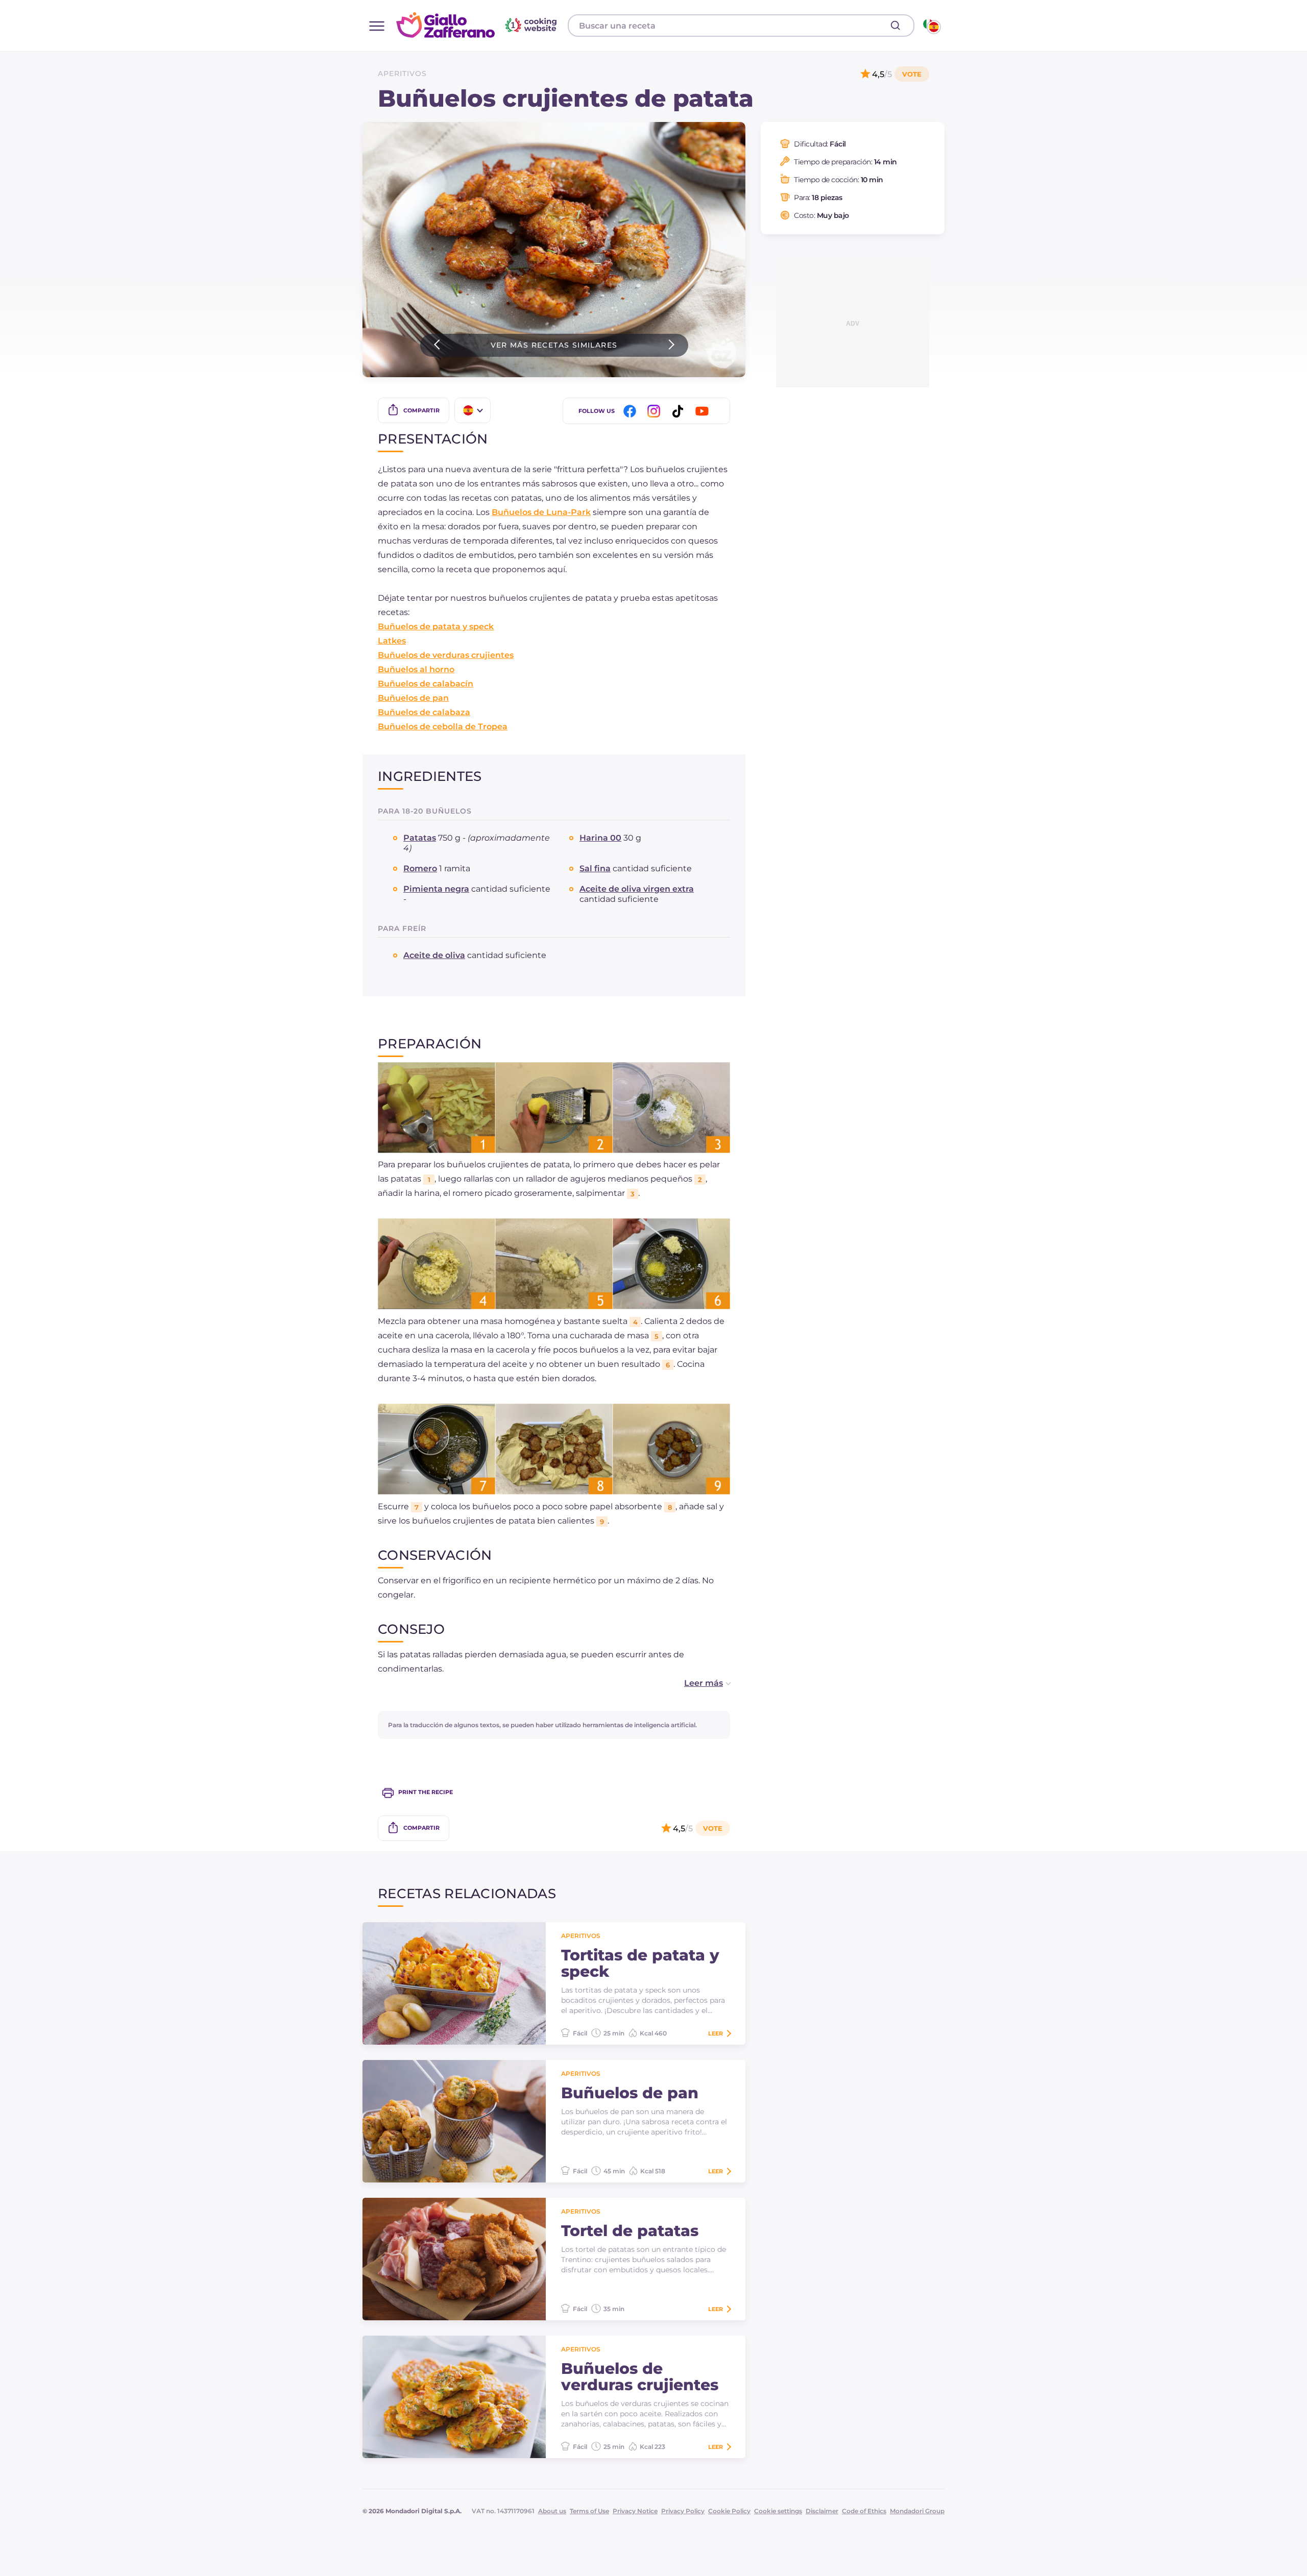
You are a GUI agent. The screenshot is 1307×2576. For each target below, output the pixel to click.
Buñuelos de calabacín (426, 684)
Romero (420, 868)
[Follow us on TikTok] (680, 411)
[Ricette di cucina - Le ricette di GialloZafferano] (931, 26)
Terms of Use (589, 2511)
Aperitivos (402, 73)
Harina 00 (600, 838)
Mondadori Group (917, 2511)
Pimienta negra (436, 889)
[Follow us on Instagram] (656, 411)
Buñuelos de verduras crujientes (446, 655)
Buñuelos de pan (413, 698)
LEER (716, 2033)
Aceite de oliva (434, 955)
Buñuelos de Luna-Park (541, 512)
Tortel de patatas (630, 2231)
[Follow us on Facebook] (632, 411)
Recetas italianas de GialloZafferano (478, 25)
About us (552, 2511)
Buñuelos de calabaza (424, 712)
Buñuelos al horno (416, 669)
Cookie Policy (729, 2511)
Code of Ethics (864, 2511)
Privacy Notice (635, 2511)
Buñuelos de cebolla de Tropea (443, 727)
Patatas (420, 838)
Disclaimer (822, 2511)
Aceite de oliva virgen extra (637, 889)
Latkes (392, 641)
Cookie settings (778, 2511)
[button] (697, 1683)
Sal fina (595, 868)
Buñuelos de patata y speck (436, 627)
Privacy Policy (683, 2511)
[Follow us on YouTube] (704, 411)
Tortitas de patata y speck (640, 1964)
